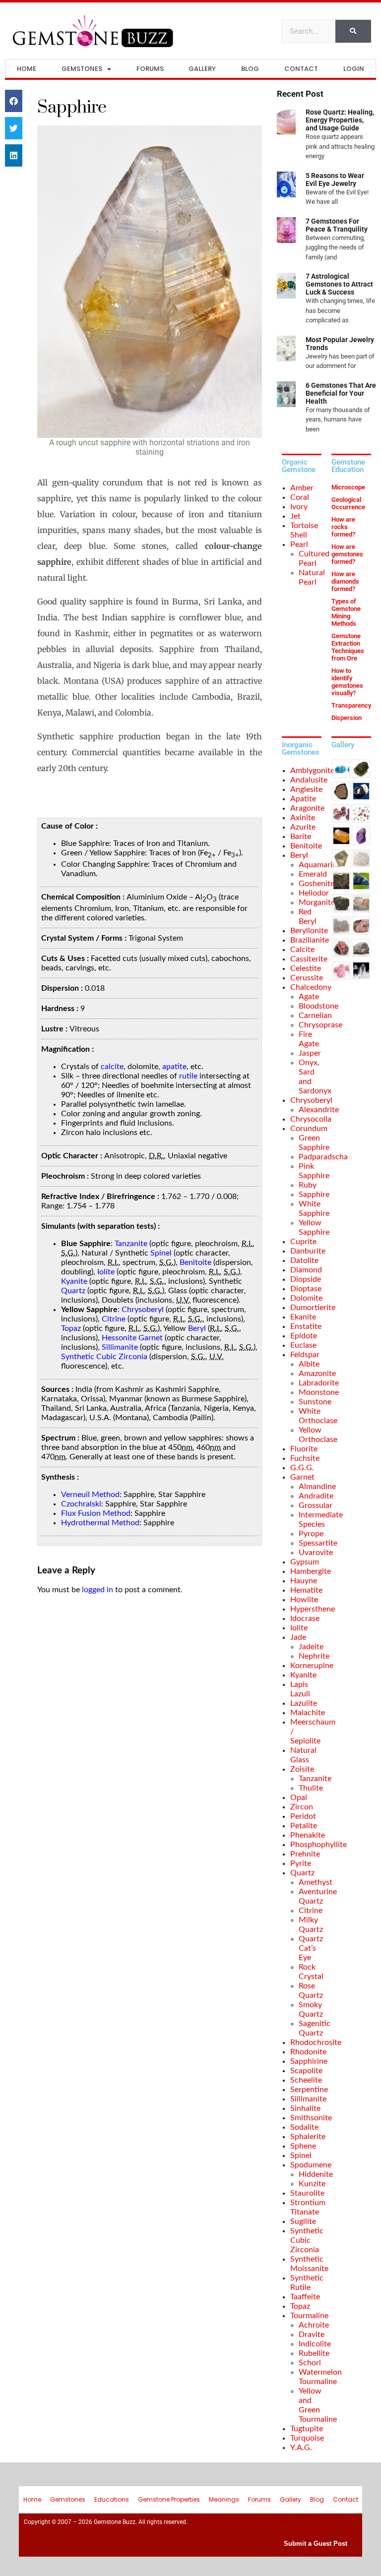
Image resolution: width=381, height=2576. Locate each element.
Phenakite (308, 1835)
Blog (250, 69)
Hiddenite (316, 2174)
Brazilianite (310, 940)
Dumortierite (313, 1308)
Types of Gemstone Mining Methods (346, 612)
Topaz (71, 1328)
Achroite (314, 2325)
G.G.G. (302, 1468)
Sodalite (304, 2127)
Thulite (311, 1788)
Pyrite (301, 1863)
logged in (97, 1590)
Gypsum (305, 1562)
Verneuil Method (90, 1495)
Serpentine (309, 2090)
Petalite (304, 1826)
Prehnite (305, 1854)
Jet (295, 516)
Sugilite (303, 2221)
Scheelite (306, 2080)
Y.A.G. (301, 2448)
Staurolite (307, 2193)
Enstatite (306, 1326)
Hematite (306, 1590)
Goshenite (317, 884)
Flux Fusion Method (96, 1513)
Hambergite (311, 1571)
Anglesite (306, 789)
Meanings (224, 2499)
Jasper (310, 1053)
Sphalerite (308, 2137)
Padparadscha (323, 1157)
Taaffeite (305, 2297)
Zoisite (302, 1769)
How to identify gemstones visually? (347, 682)
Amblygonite (312, 771)
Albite (309, 1364)
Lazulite (304, 1703)
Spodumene (311, 2165)
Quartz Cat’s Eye (311, 1948)
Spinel (161, 1253)
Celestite (306, 968)
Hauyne (304, 1581)
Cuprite (303, 1242)
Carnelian (315, 1016)
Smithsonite (311, 2118)
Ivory (299, 507)
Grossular (316, 1505)
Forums (150, 69)
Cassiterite (309, 959)
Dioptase (306, 1289)
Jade (298, 1637)
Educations (112, 2499)
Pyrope (311, 1534)
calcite (112, 1067)
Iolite (106, 1272)
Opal (299, 1797)
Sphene (303, 2146)
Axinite (303, 818)
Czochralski (81, 1504)
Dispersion (347, 718)
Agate (309, 997)
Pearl (299, 544)
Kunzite (312, 2184)
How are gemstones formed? (347, 554)
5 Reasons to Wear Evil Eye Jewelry (335, 180)
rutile (188, 1076)
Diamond (306, 1270)
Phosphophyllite (318, 1845)
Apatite (303, 799)
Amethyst (316, 1882)
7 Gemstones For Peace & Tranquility (337, 225)
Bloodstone (318, 1006)
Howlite (304, 1600)
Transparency (351, 705)
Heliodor (314, 893)
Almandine (317, 1487)
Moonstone (319, 1392)
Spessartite (318, 1543)
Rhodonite (308, 2052)
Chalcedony (311, 987)
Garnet (302, 1477)
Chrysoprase (320, 1025)
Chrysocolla (311, 1119)
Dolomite (306, 1298)
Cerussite (307, 978)
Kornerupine (312, 1666)
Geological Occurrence (348, 503)
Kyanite (74, 1281)
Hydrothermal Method (100, 1523)
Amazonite (317, 1374)
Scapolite (306, 2071)
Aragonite (307, 808)
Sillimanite (120, 1347)
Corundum (309, 1129)
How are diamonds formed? (345, 581)
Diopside (306, 1279)
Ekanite (303, 1317)
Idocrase (305, 1618)
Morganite (317, 902)
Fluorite (304, 1449)
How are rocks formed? (343, 527)
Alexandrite (319, 1110)
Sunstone (315, 1402)
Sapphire (314, 1195)
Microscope (348, 487)
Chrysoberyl (143, 1310)
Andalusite (309, 780)
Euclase (303, 1345)
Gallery (202, 69)
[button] (14, 101)
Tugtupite (307, 2429)
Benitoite (195, 1262)
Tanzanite (131, 1244)
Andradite (316, 1496)
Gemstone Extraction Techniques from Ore (348, 647)
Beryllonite (309, 931)
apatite (174, 1067)
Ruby (308, 1185)
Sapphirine (309, 2061)
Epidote (304, 1336)
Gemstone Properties (169, 2499)
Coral (300, 497)
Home (27, 69)
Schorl (310, 2363)
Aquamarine (320, 865)
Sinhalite (305, 2108)
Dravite (312, 2335)
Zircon (302, 1807)
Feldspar (305, 1355)
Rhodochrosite (316, 2042)
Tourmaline (309, 2316)
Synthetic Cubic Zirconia (104, 1357)
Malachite (308, 1713)
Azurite (303, 827)
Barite (301, 837)
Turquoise (307, 2438)
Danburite (308, 1251)
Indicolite (315, 2344)
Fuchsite (305, 1458)
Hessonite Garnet (132, 1338)
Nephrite (314, 1656)
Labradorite (319, 1383)
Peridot (303, 1816)
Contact (301, 69)
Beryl (197, 1328)
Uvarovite (316, 1553)
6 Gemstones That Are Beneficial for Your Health (341, 393)
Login (354, 69)
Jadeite (311, 1647)
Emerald (313, 874)
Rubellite (314, 2353)
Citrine (114, 1319)
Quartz (73, 1291)
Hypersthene (313, 1609)
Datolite (304, 1260)
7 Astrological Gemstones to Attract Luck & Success (339, 284)
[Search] (353, 31)
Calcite (302, 950)
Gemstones (82, 69)
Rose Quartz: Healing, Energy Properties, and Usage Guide (340, 120)
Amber (302, 488)
